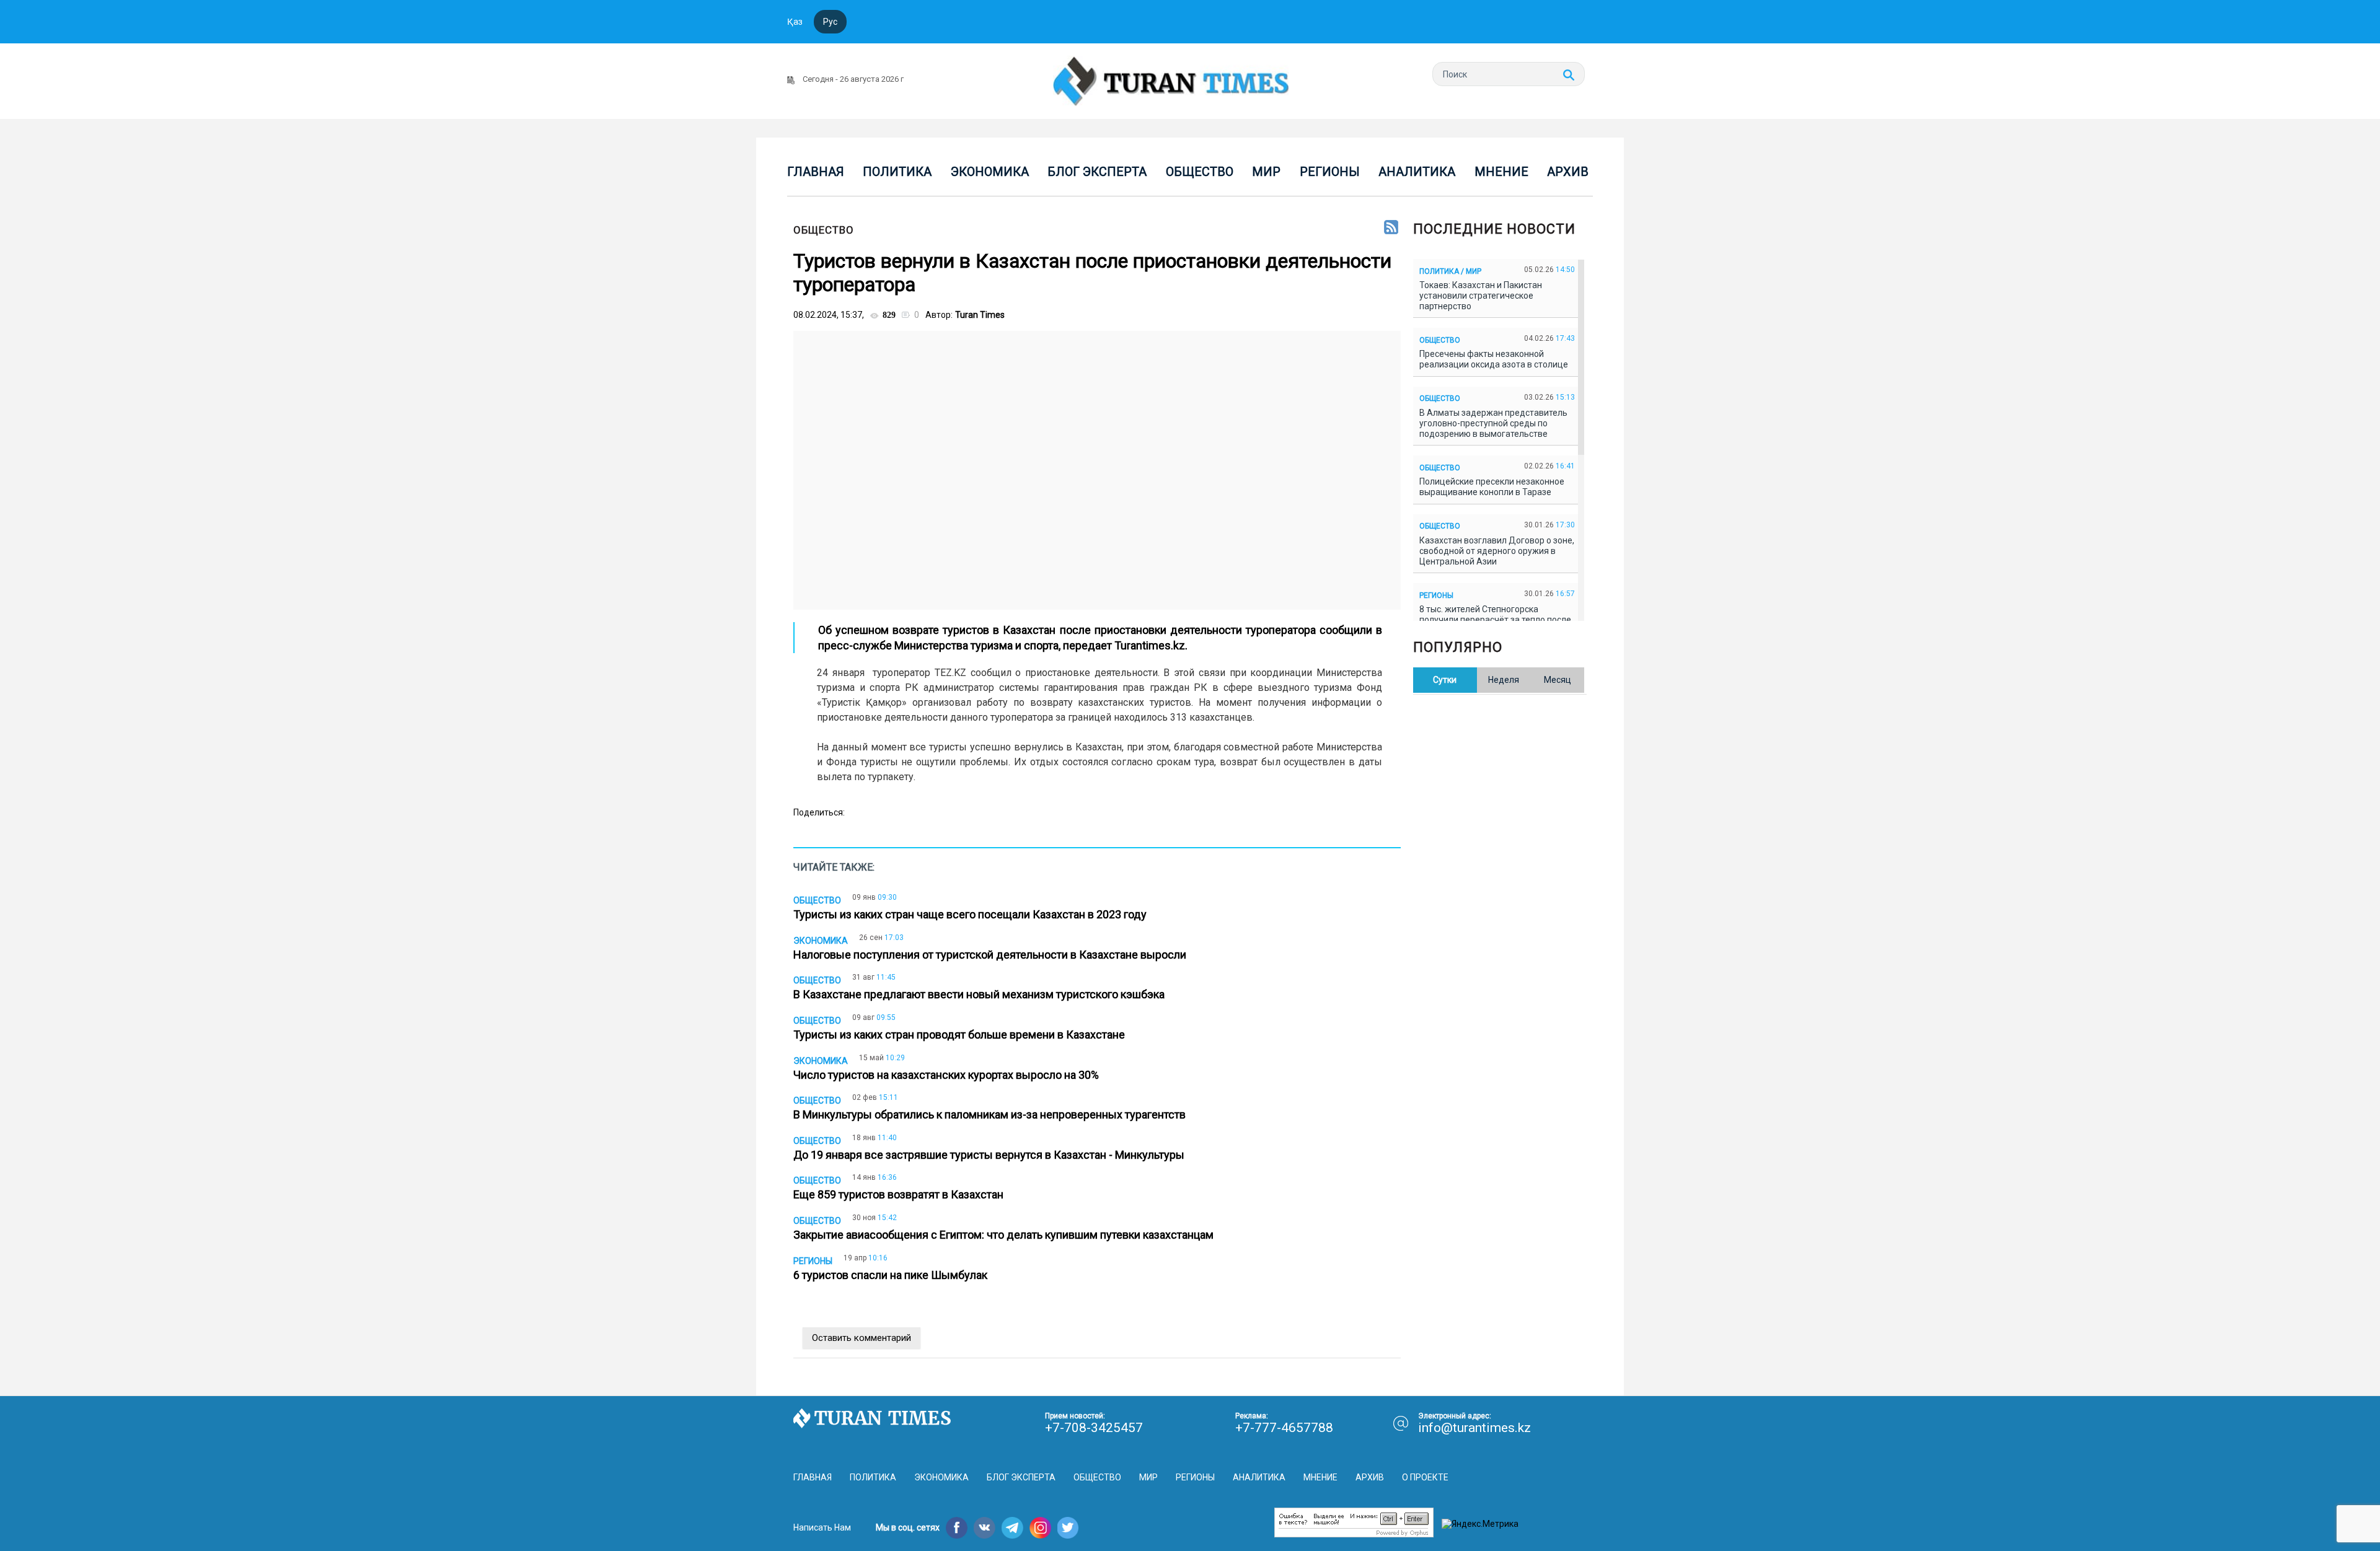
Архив (1568, 172)
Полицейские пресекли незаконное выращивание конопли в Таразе (1492, 487)
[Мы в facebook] (957, 1528)
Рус (830, 22)
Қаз (795, 22)
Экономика (990, 172)
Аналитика (1417, 172)
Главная (816, 172)
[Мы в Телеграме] (1012, 1528)
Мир (1266, 172)
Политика (897, 172)
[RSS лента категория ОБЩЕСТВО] (1391, 228)
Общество (1200, 172)
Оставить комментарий (862, 1338)
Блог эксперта (1097, 172)
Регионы (1330, 172)
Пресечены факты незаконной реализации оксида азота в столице (1496, 359)
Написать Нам (822, 1527)
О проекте (1425, 1477)
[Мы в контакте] (985, 1528)
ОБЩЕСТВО (824, 230)
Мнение (1501, 172)
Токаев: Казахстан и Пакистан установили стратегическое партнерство (1481, 296)
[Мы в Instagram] (1040, 1528)
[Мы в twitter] (1068, 1528)
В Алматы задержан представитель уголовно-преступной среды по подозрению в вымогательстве (1493, 423)
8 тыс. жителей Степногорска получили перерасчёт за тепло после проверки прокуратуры (1495, 620)
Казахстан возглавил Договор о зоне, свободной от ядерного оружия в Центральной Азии (1497, 551)
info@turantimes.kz (1474, 1428)
